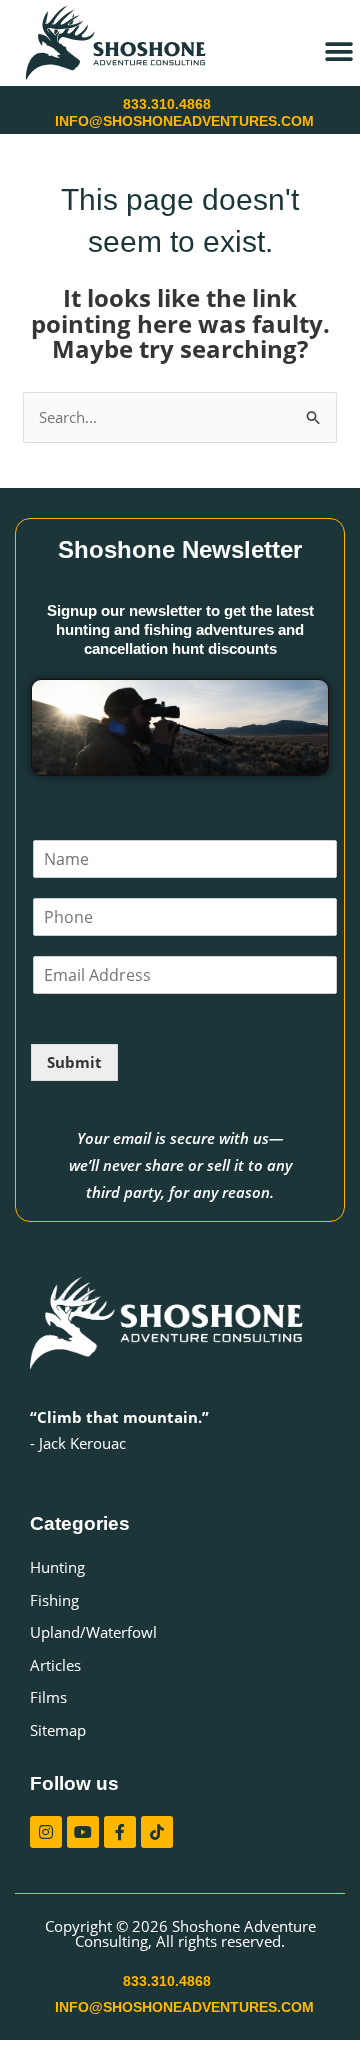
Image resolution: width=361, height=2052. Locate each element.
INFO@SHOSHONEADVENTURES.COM (184, 121)
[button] (338, 51)
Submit (74, 1062)
